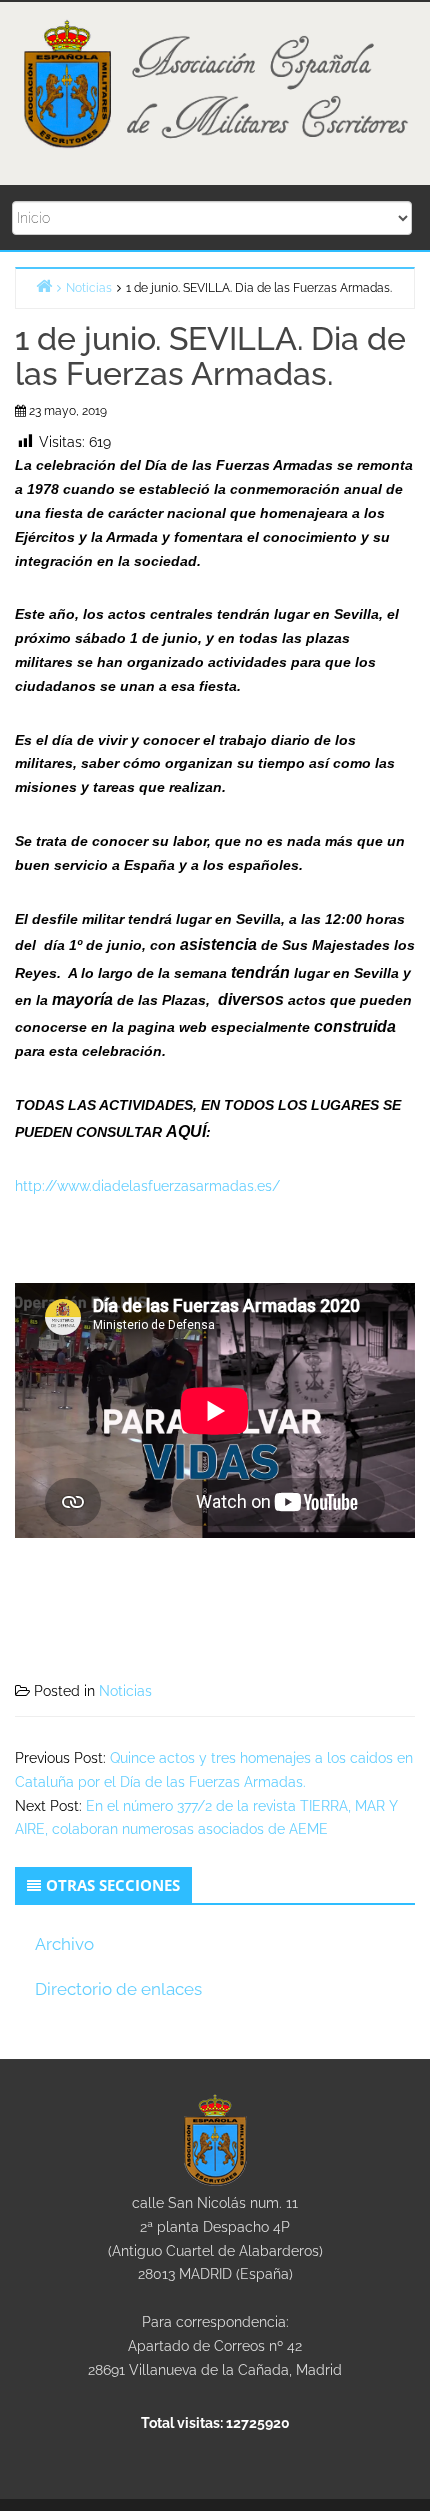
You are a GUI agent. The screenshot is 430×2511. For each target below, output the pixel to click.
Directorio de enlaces (118, 1989)
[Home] (44, 285)
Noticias (125, 1691)
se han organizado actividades (182, 662)
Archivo (64, 1944)
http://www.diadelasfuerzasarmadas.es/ (147, 1186)
